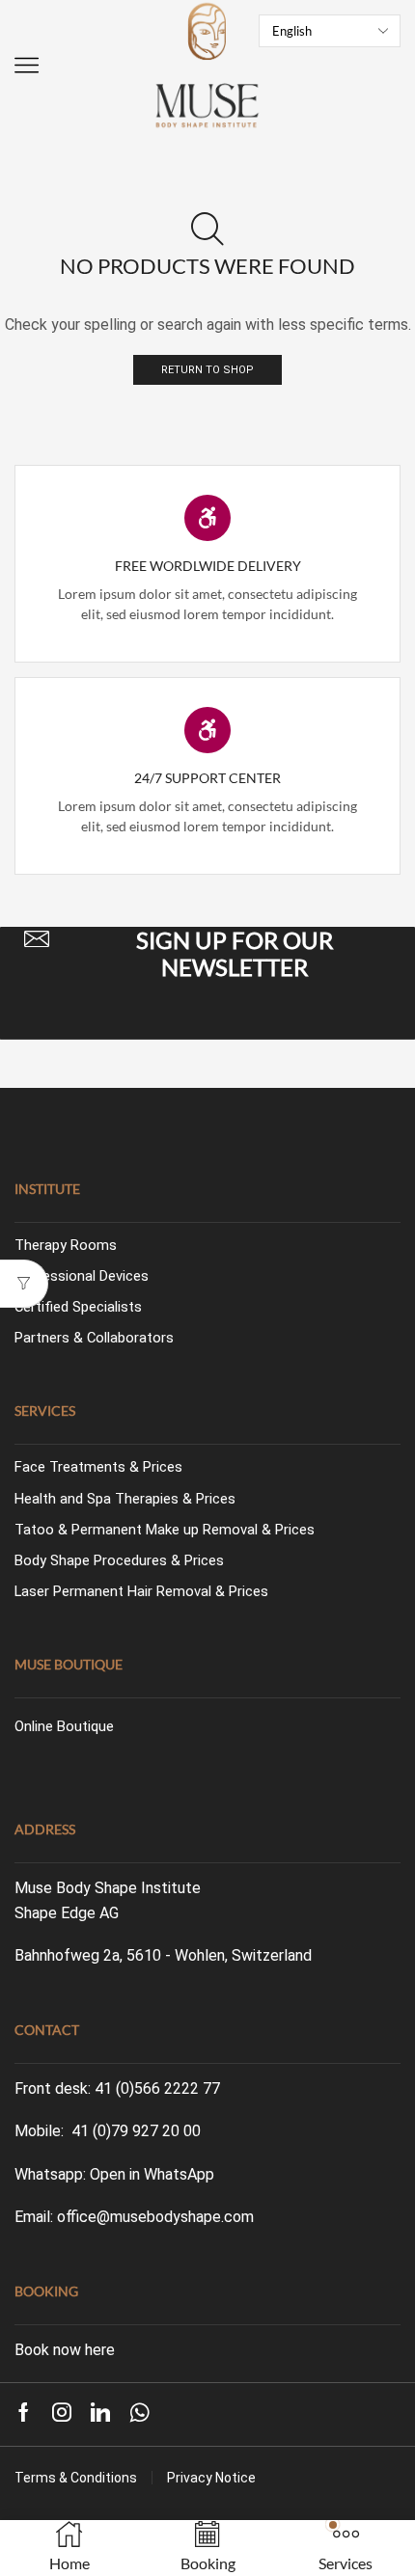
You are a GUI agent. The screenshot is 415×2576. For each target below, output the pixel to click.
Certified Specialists (78, 1307)
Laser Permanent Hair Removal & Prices (141, 1591)
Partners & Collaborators (94, 1338)
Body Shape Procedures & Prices (119, 1560)
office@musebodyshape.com (155, 2217)
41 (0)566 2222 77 (157, 2088)
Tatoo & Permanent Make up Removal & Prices (165, 1530)
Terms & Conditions (76, 2478)
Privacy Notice (211, 2478)
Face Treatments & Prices (98, 1467)
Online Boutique (64, 1726)
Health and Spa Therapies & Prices (125, 1499)
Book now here (65, 2350)
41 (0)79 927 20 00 (136, 2131)
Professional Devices (82, 1276)
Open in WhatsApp (152, 2174)
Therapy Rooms (66, 1245)
